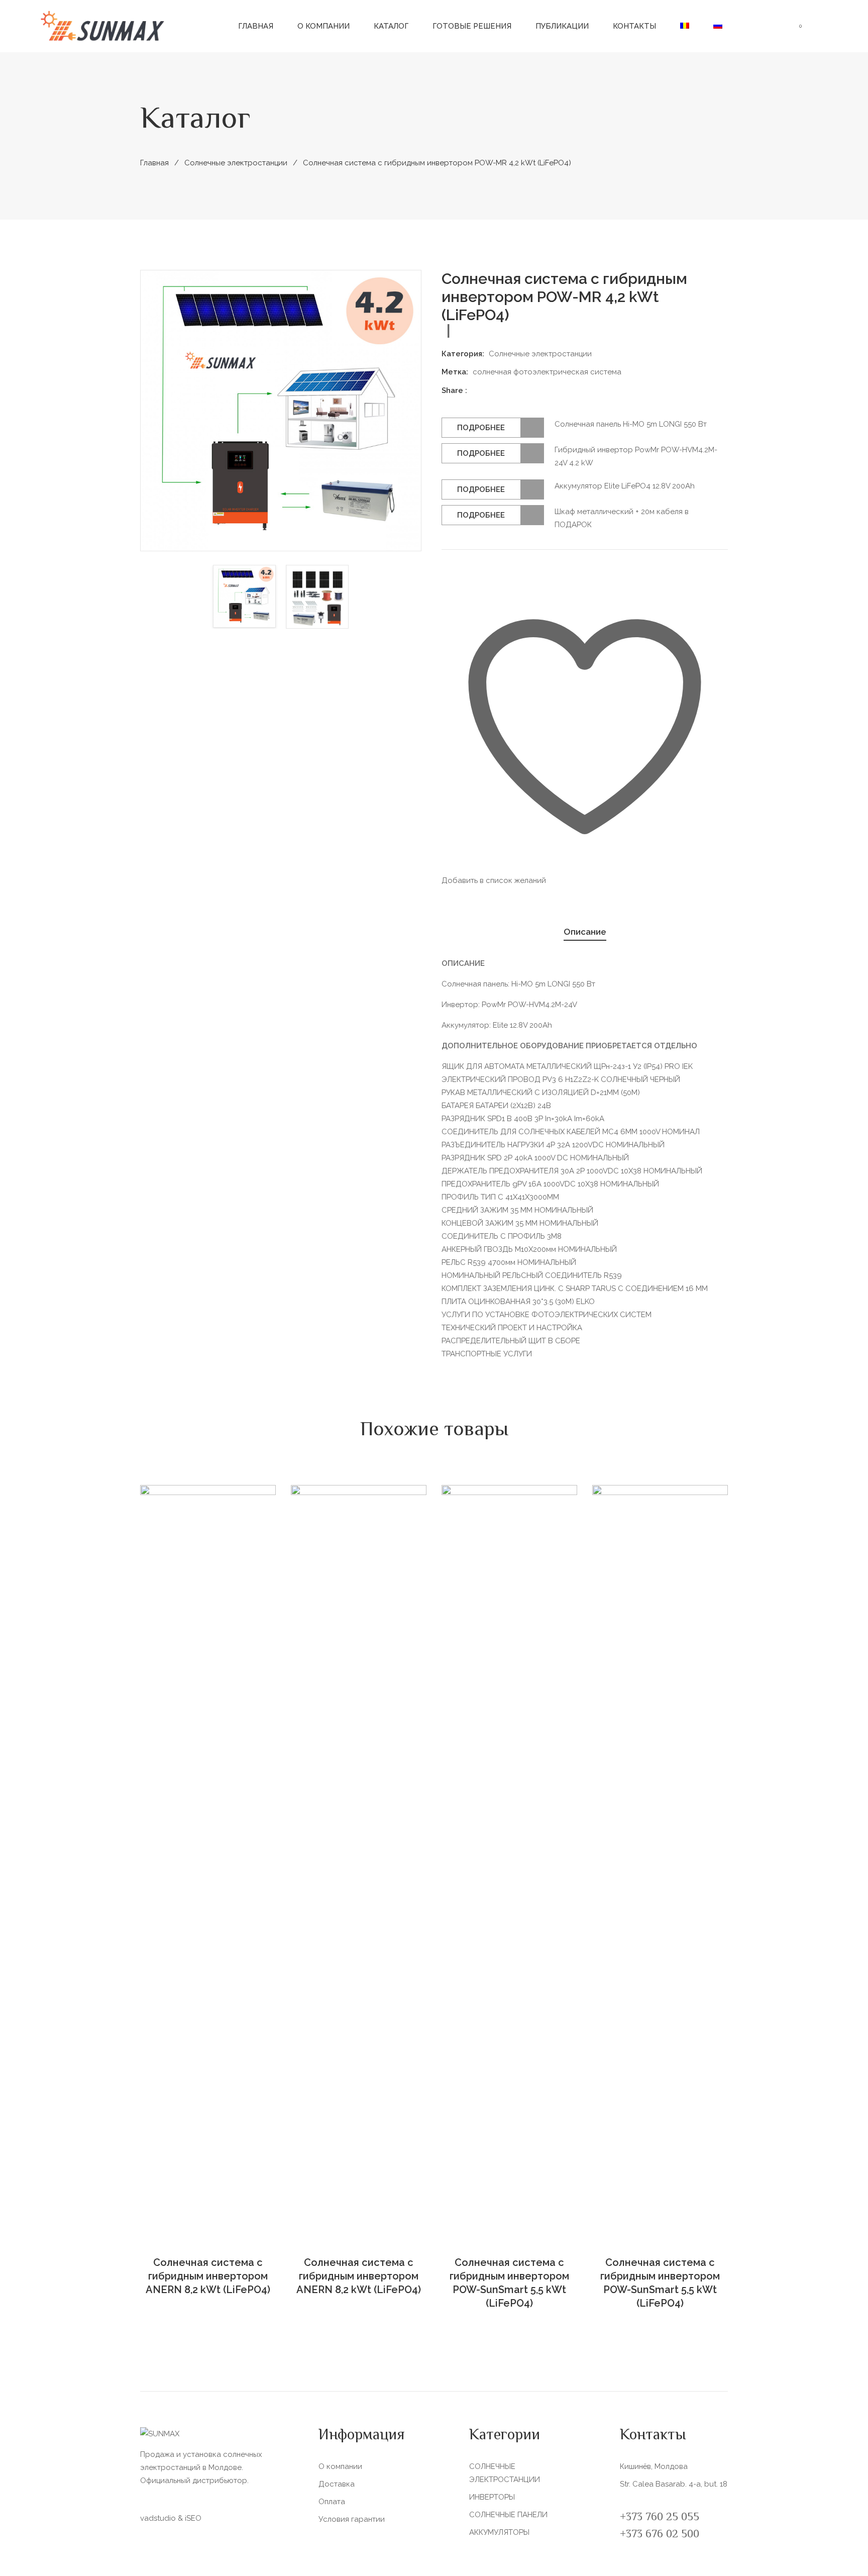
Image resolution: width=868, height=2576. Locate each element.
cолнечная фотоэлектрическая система (547, 372)
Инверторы (492, 2497)
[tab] (585, 932)
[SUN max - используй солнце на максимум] (103, 26)
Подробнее (481, 428)
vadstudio (158, 2518)
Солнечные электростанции (236, 163)
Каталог (391, 26)
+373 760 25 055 (660, 2518)
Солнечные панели (508, 2515)
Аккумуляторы (499, 2532)
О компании (323, 26)
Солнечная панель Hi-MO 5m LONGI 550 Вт (631, 424)
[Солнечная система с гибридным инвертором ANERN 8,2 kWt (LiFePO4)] (208, 1862)
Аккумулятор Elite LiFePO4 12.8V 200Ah (625, 486)
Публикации (562, 26)
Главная (256, 26)
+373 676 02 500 (660, 2535)
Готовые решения (472, 26)
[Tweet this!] (493, 390)
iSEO (193, 2518)
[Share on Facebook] (479, 390)
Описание (585, 932)
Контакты (634, 26)
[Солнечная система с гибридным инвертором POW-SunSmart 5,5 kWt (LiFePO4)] (509, 1862)
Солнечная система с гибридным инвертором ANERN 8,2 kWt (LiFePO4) (208, 2276)
